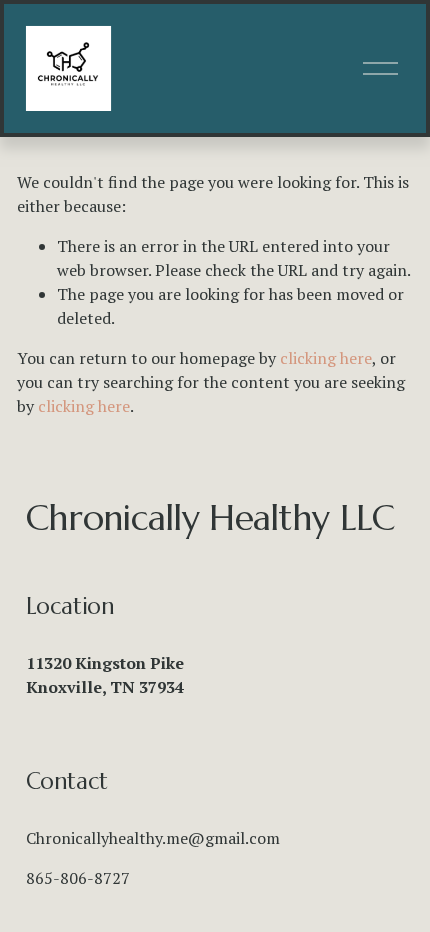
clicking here (326, 358)
